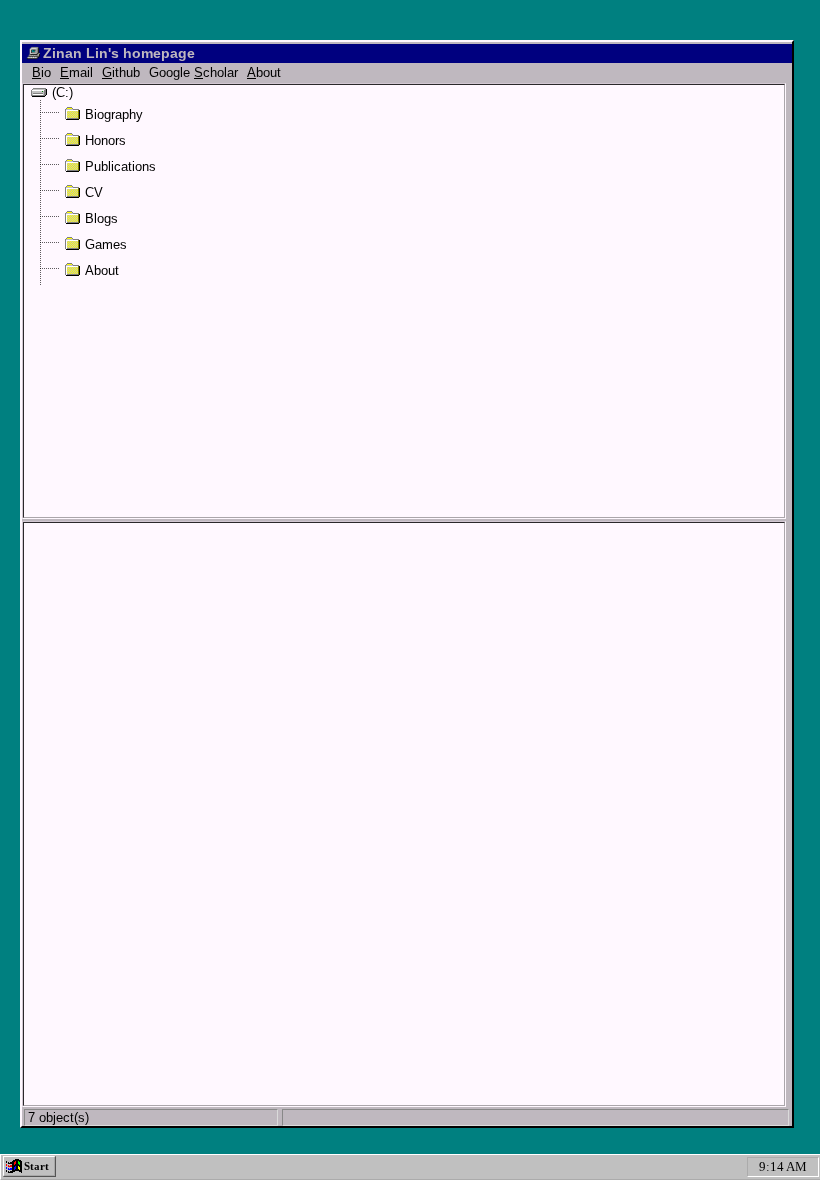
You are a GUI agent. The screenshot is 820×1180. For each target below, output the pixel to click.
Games (106, 244)
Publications (120, 166)
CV (94, 192)
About (102, 270)
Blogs (101, 218)
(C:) (62, 92)
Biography (114, 114)
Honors (105, 140)
